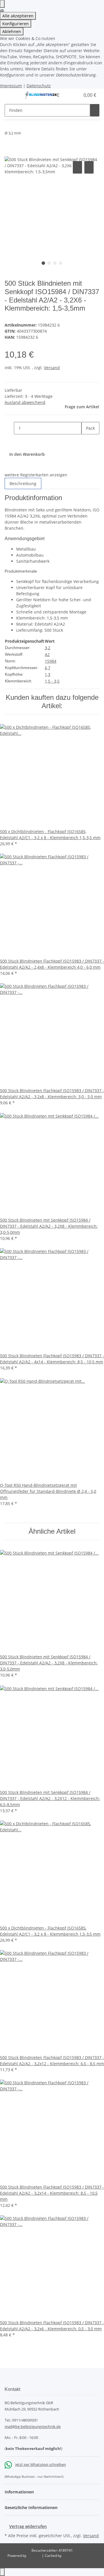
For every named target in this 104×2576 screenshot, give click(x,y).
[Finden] (95, 110)
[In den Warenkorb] (9, 153)
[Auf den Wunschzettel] (89, 167)
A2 (47, 654)
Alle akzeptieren (18, 16)
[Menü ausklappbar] (12, 95)
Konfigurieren (16, 24)
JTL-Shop (35, 2556)
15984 (51, 661)
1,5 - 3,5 (52, 681)
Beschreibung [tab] (23, 483)
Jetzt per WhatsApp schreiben (41, 2464)
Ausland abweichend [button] (25, 402)
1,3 (48, 674)
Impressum (11, 86)
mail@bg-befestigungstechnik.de (33, 2426)
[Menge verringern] (9, 428)
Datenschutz (39, 86)
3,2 (48, 648)
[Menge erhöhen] (86, 441)
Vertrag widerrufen (28, 2526)
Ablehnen (12, 31)
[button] (69, 95)
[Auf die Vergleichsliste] (77, 167)
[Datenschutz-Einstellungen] (2, 4)
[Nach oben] (2, 2572)
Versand (52, 368)
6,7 (48, 668)
